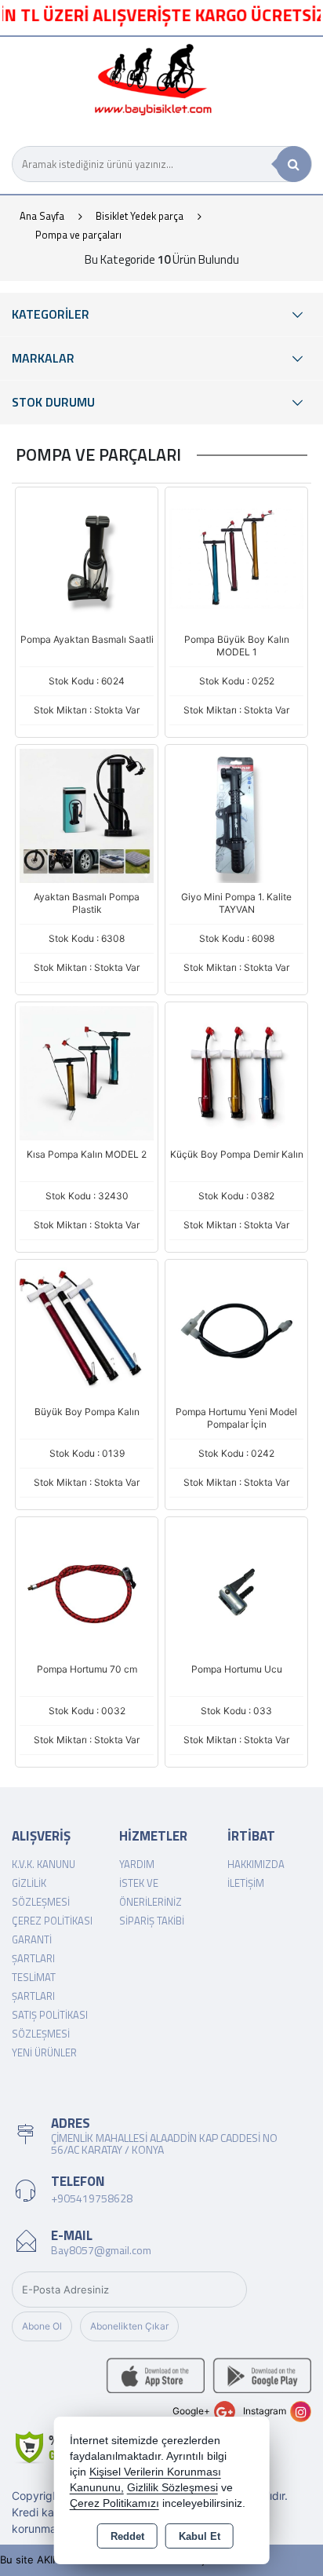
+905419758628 (92, 2198)
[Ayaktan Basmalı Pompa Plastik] (87, 815)
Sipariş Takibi (152, 1921)
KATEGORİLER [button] (51, 314)
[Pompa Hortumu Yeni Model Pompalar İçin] (236, 1330)
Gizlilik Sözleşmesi (172, 2488)
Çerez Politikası (52, 1921)
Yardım (137, 1864)
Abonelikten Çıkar (129, 2326)
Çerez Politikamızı (114, 2503)
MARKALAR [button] (43, 358)
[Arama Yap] (294, 164)
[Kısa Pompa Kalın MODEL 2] (87, 1072)
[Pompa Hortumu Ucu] (236, 1587)
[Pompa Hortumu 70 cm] (87, 1587)
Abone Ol (42, 2326)
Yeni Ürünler (44, 2052)
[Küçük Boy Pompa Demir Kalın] (236, 1072)
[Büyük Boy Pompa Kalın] (87, 1330)
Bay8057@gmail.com (101, 2250)
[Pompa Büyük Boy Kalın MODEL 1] (236, 557)
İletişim (246, 1883)
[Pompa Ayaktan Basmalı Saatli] (87, 557)
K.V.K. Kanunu (44, 1864)
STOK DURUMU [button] (53, 402)
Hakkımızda (256, 1864)
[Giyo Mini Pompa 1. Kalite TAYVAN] (236, 815)
